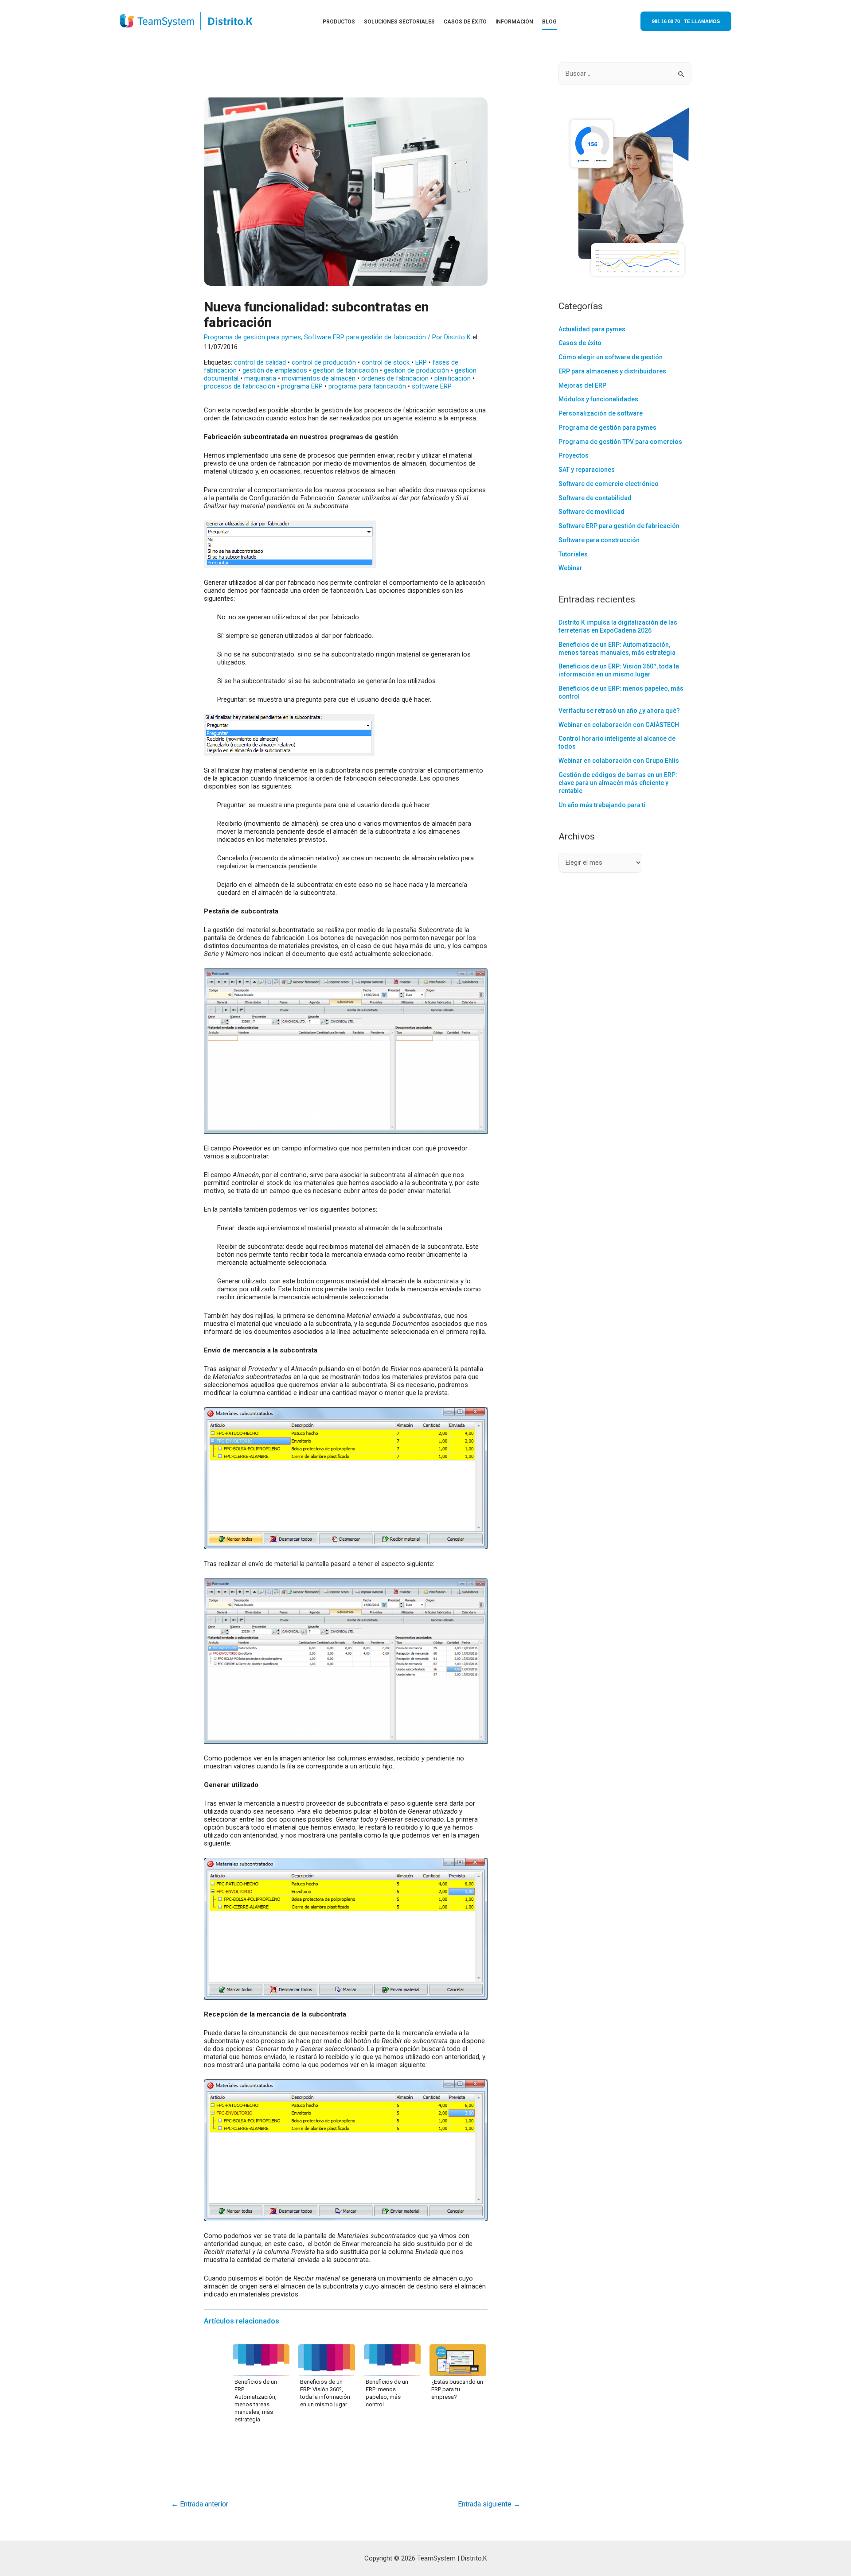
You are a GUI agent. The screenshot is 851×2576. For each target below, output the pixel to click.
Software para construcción (599, 540)
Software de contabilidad (595, 498)
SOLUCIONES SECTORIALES (399, 22)
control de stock (386, 362)
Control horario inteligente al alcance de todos (617, 742)
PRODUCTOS (339, 22)
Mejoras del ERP (582, 385)
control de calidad (260, 362)
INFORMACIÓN (514, 22)
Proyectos (574, 455)
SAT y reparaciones (587, 470)
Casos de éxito (580, 343)
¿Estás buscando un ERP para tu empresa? (457, 2389)
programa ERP (302, 386)
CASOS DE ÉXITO (465, 22)
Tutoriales (573, 554)
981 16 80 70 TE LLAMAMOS (686, 21)
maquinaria (260, 378)
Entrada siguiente (489, 2504)
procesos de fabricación (240, 386)
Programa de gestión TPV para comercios (620, 442)
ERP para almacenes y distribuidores (612, 371)
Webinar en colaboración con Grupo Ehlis (619, 761)
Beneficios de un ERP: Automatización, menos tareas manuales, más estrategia (256, 2401)
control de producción (324, 362)
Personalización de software (601, 413)
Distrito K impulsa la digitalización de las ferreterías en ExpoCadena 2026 (618, 626)
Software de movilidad (591, 512)
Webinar (570, 568)
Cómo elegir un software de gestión (611, 357)
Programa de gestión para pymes (252, 337)
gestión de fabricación (345, 370)
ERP (421, 362)
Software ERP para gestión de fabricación (365, 337)
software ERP (432, 386)
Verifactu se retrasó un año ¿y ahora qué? (619, 711)
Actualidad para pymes (592, 329)
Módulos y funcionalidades (598, 399)
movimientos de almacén (319, 378)
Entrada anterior (200, 2504)
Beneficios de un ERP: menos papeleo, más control (387, 2393)
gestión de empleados (275, 370)
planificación (453, 378)
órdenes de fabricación (395, 378)
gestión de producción (416, 370)
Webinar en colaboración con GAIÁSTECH (619, 725)
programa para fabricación (367, 386)
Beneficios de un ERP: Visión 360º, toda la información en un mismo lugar (325, 2393)
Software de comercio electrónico (609, 484)
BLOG (549, 22)
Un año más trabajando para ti (602, 805)
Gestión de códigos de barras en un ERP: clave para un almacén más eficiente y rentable (618, 783)
